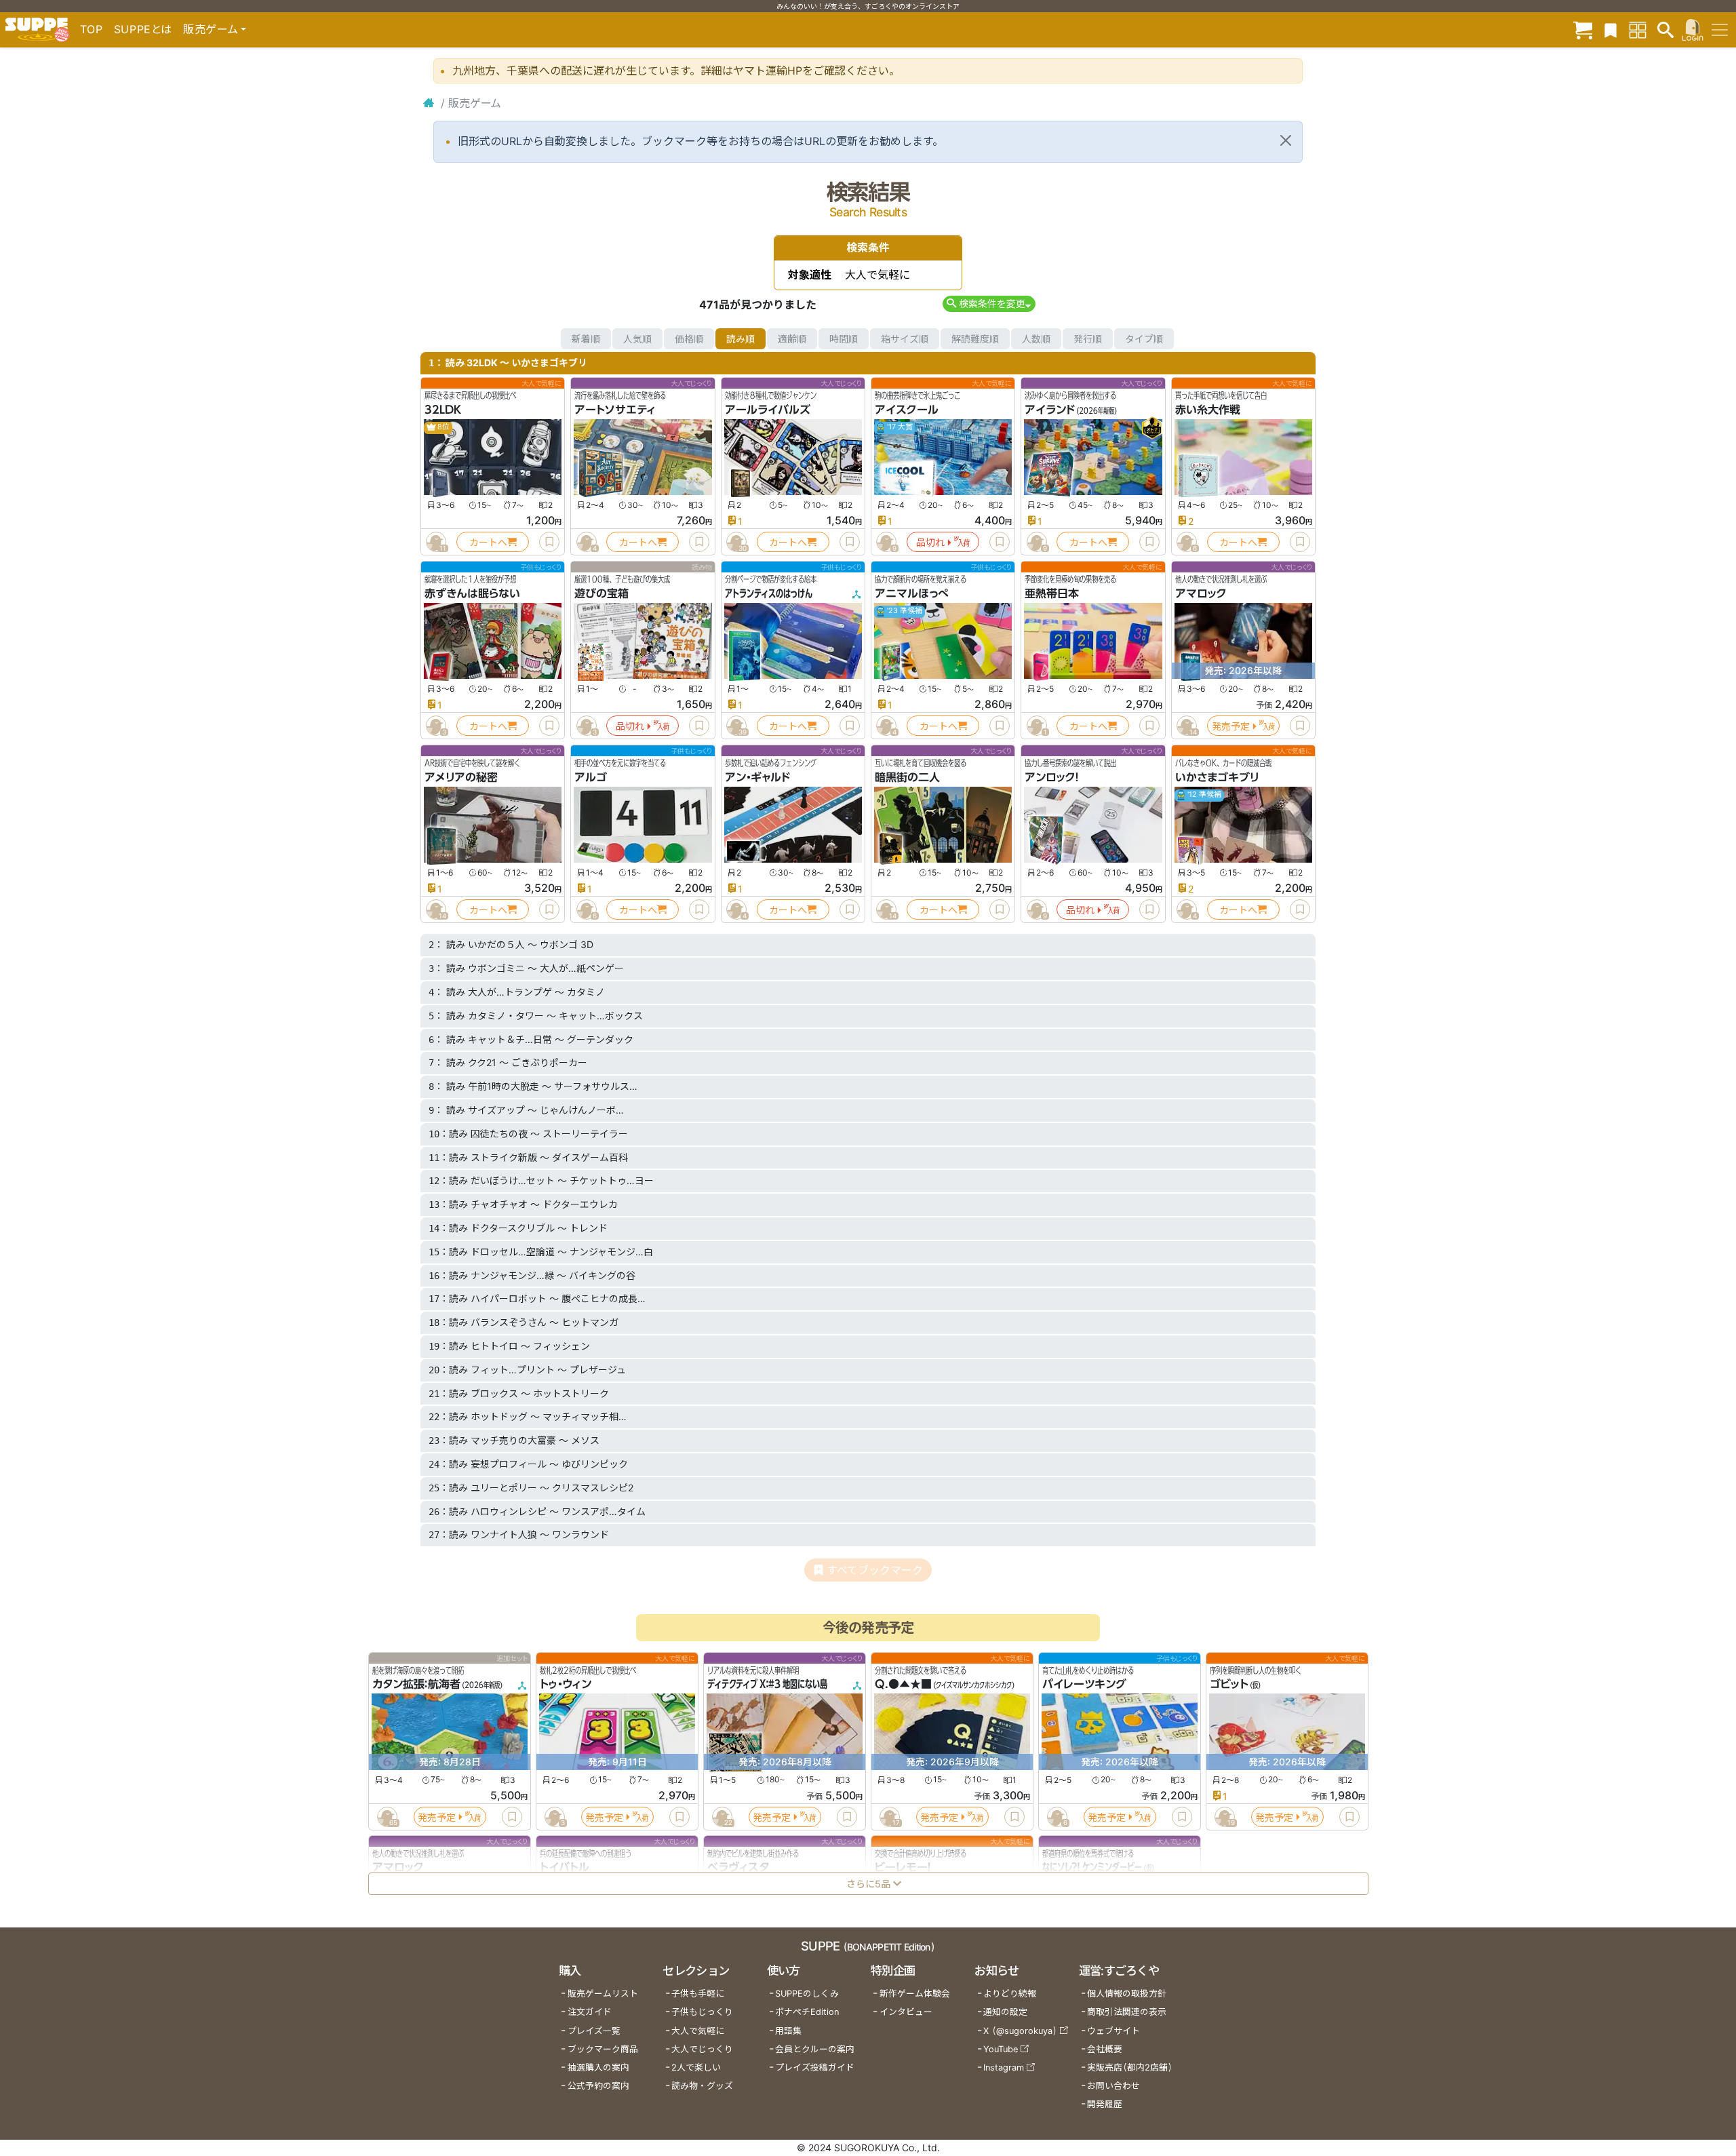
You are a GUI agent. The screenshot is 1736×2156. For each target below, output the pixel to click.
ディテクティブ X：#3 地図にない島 (767, 1684)
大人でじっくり (702, 2049)
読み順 (741, 339)
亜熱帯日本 (1052, 593)
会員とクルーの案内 (815, 2049)
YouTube (1001, 2049)
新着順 (586, 339)
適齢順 (792, 339)
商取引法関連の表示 (1127, 2012)
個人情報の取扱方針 (1127, 1994)
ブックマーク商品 (603, 2049)
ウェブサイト (1113, 2031)
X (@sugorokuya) (1020, 2031)
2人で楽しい (696, 2067)
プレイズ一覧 (594, 2031)
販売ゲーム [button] (211, 29)
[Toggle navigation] (1720, 30)
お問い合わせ (1113, 2086)
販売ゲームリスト (603, 1994)
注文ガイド (590, 2012)
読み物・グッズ (702, 2086)
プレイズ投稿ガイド (815, 2067)
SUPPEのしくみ (807, 1994)
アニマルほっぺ (912, 593)
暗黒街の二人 (907, 777)
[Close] (1286, 140)
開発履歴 (1105, 2104)
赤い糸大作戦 (1208, 410)
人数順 (1036, 339)
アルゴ (591, 777)
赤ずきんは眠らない (472, 593)
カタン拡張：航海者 (416, 1684)
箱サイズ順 (905, 339)
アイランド (1050, 410)
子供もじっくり (702, 2012)
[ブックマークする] (549, 542)
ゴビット (1229, 1684)
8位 (443, 427)
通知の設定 (1005, 2012)
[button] (989, 303)
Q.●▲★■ (903, 1684)
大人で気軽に (698, 2031)
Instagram (1004, 2067)
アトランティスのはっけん (769, 593)
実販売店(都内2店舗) (1130, 2067)
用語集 (788, 2031)
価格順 (689, 339)
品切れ (930, 542)
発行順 (1088, 339)
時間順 (844, 339)
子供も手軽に (698, 1994)
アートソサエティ (615, 410)
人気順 (637, 339)
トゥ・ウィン (566, 1684)
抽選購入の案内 (598, 2067)
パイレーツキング (1084, 1684)
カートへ (488, 542)
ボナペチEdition (807, 2012)
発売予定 (1231, 726)
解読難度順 (975, 339)
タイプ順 (1144, 339)
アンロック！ (1052, 777)
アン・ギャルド (757, 777)
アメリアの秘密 (461, 777)
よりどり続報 (1010, 1994)
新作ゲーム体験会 (915, 1994)
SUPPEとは (143, 29)
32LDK (443, 410)
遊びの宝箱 (601, 593)
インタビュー (906, 2012)
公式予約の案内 (598, 2086)
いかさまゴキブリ (1217, 777)
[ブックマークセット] (1611, 30)
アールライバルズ (768, 410)
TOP (92, 29)
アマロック (1201, 593)
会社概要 (1105, 2049)
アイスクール (907, 410)
